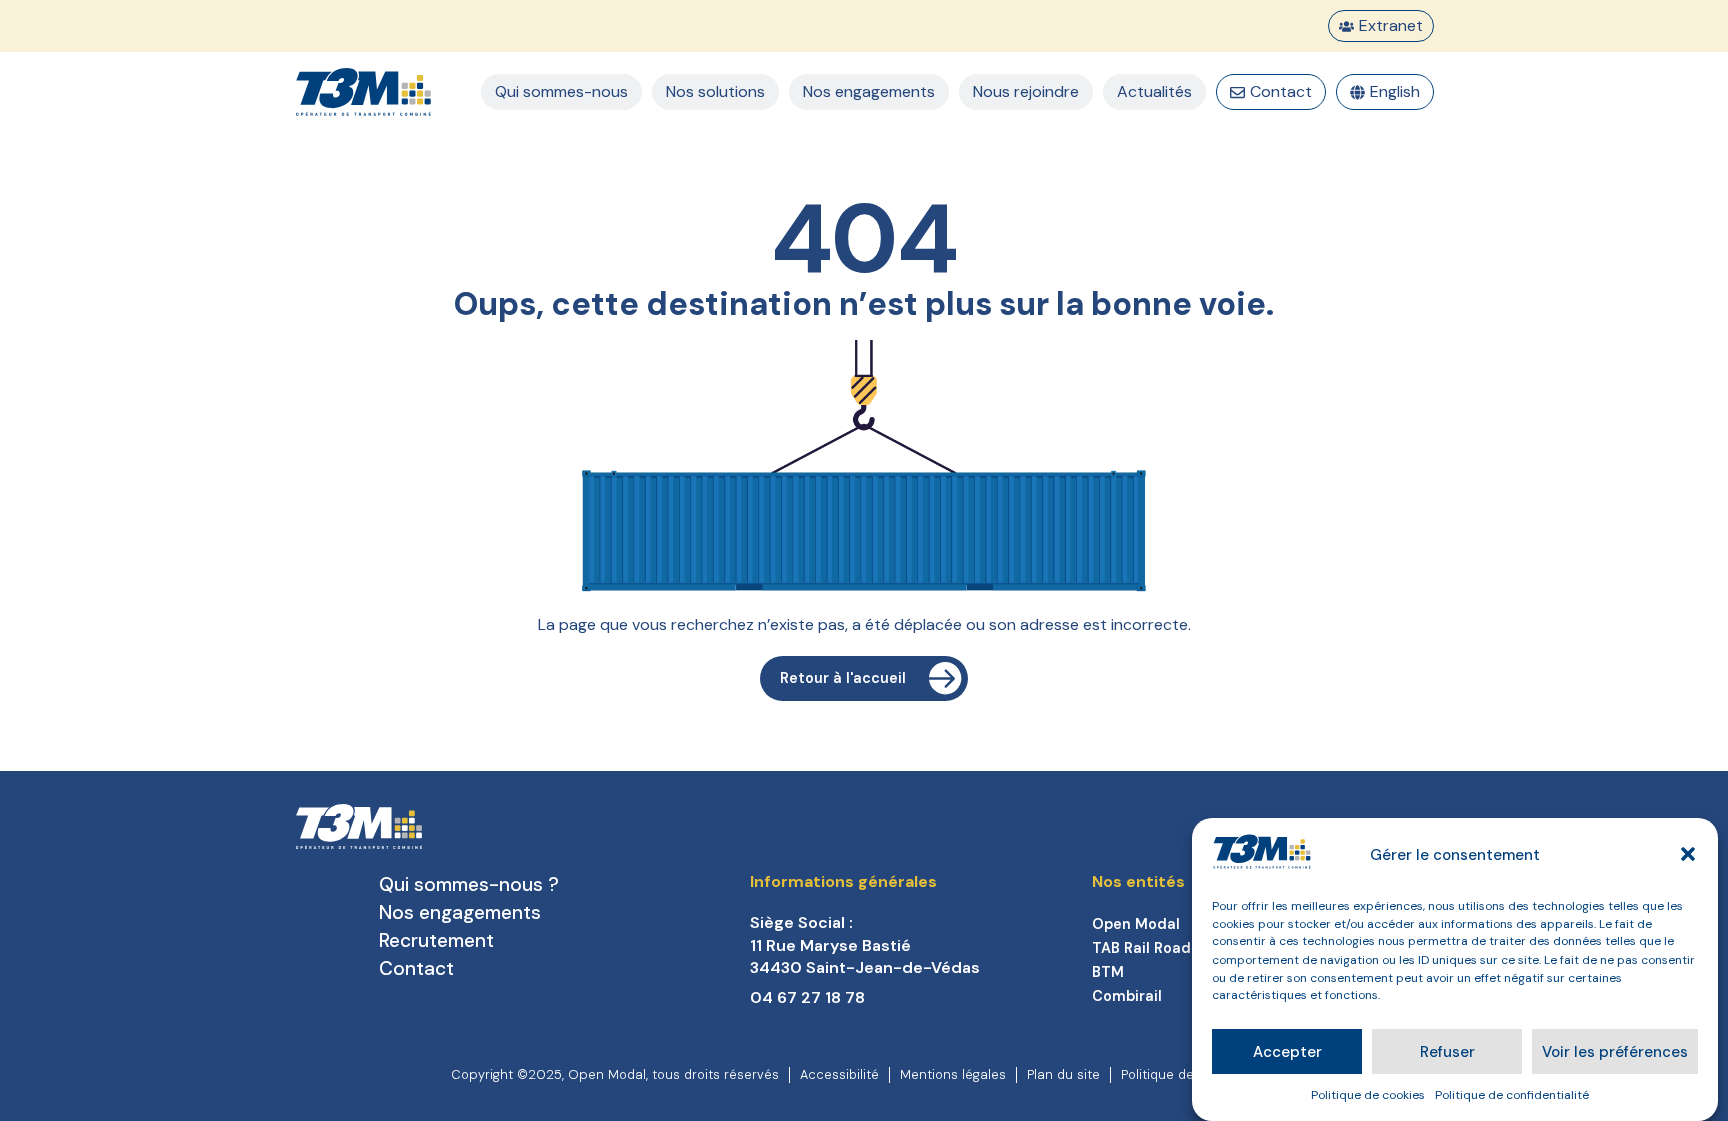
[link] (921, 945)
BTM (1108, 972)
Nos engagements (460, 912)
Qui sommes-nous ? (469, 884)
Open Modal (1136, 924)
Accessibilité (839, 1074)
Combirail (1127, 996)
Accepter (1287, 1052)
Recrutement (436, 940)
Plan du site (1063, 1074)
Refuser (1447, 1052)
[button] (1688, 854)
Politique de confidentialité (1512, 1095)
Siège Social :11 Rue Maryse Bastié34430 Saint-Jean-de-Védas (865, 945)
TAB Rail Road (1141, 948)
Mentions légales (953, 1074)
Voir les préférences (1615, 1052)
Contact (416, 968)
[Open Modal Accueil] (363, 92)
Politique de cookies (1368, 1095)
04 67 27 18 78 (807, 997)
